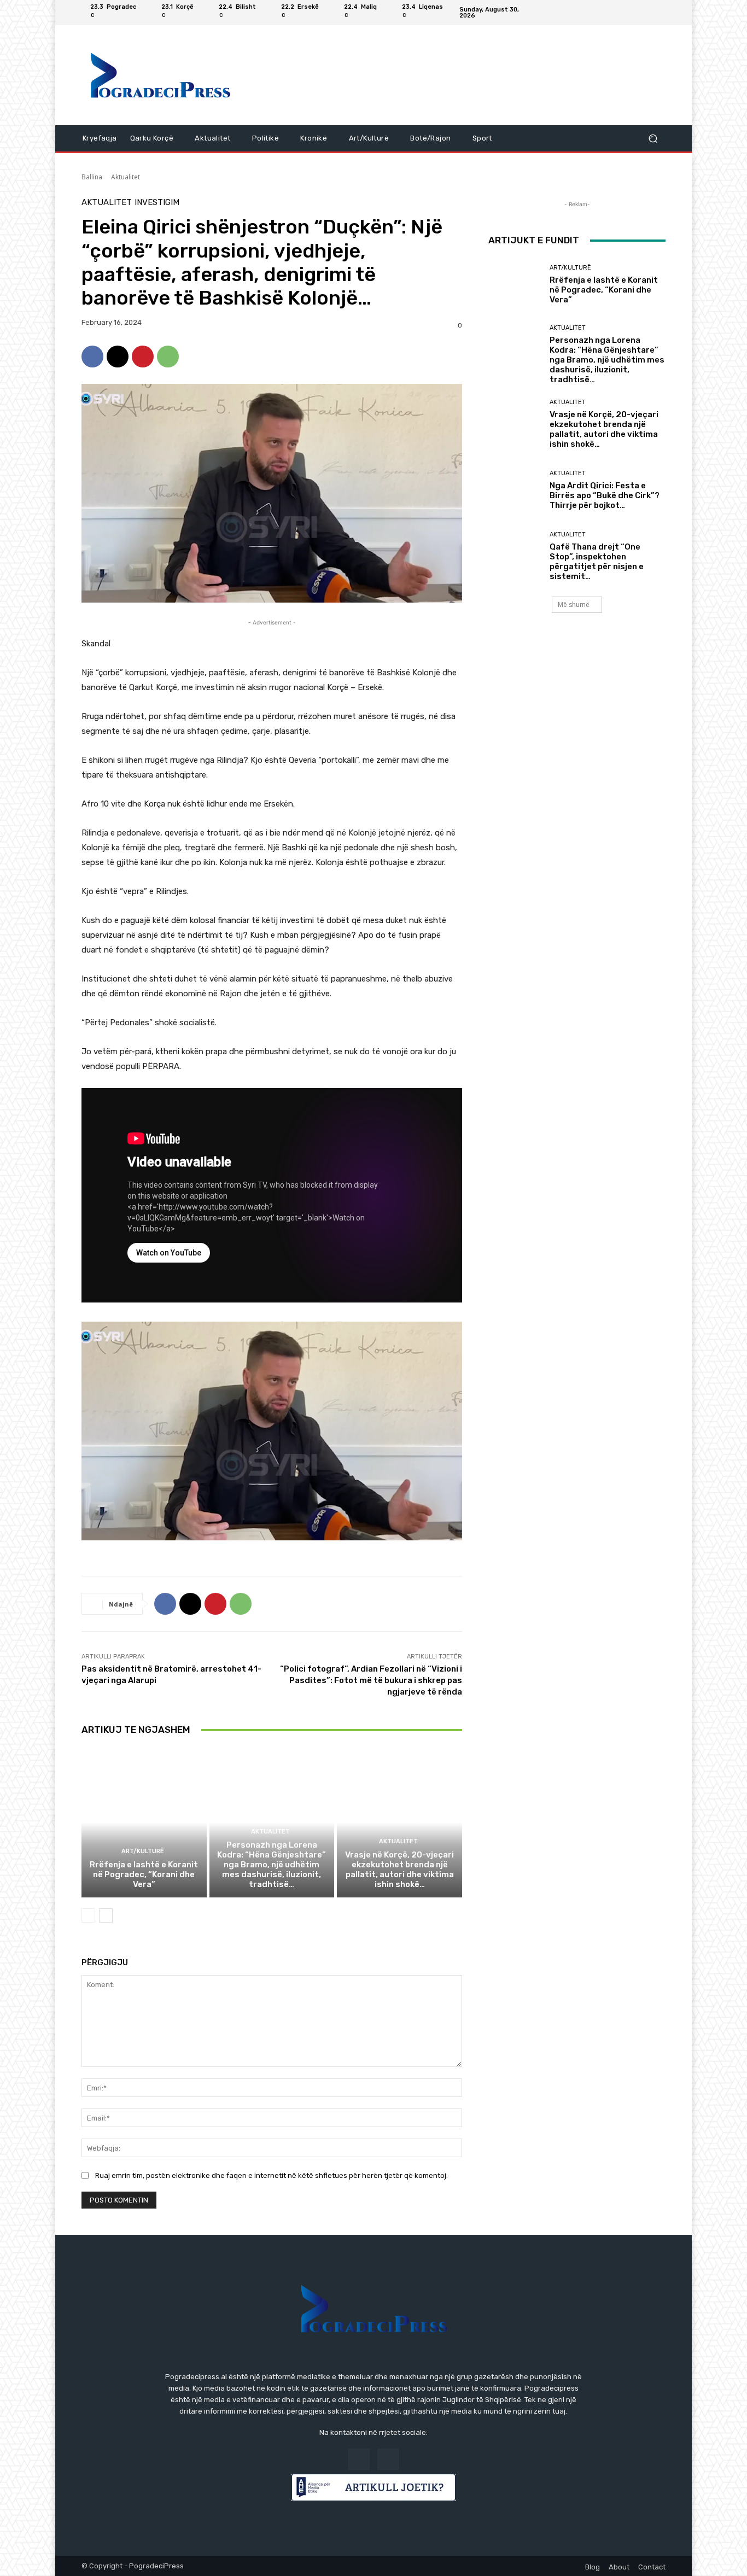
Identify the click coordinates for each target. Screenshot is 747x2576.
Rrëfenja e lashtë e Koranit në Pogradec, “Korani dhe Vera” (144, 1874)
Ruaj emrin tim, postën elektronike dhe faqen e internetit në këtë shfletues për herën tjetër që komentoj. (272, 2175)
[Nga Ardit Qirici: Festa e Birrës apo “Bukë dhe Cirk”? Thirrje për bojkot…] (515, 490)
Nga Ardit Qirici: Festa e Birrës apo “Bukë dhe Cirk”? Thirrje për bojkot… (605, 495)
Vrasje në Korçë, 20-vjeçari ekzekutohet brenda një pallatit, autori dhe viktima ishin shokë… (399, 1870)
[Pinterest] (143, 357)
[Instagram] (659, 13)
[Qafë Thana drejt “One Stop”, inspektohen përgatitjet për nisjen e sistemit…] (515, 556)
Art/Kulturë (143, 1851)
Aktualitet (126, 177)
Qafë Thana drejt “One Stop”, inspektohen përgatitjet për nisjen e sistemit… (597, 562)
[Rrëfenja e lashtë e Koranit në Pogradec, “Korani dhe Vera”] (144, 1823)
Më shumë (574, 604)
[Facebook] (646, 13)
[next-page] (106, 1915)
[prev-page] (88, 1915)
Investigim (157, 203)
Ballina (92, 177)
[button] (653, 139)
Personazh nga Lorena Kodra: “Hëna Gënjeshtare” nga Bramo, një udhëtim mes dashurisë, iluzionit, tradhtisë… (272, 1865)
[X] (118, 357)
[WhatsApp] (168, 357)
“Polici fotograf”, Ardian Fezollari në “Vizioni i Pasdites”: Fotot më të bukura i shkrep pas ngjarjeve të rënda (371, 1680)
